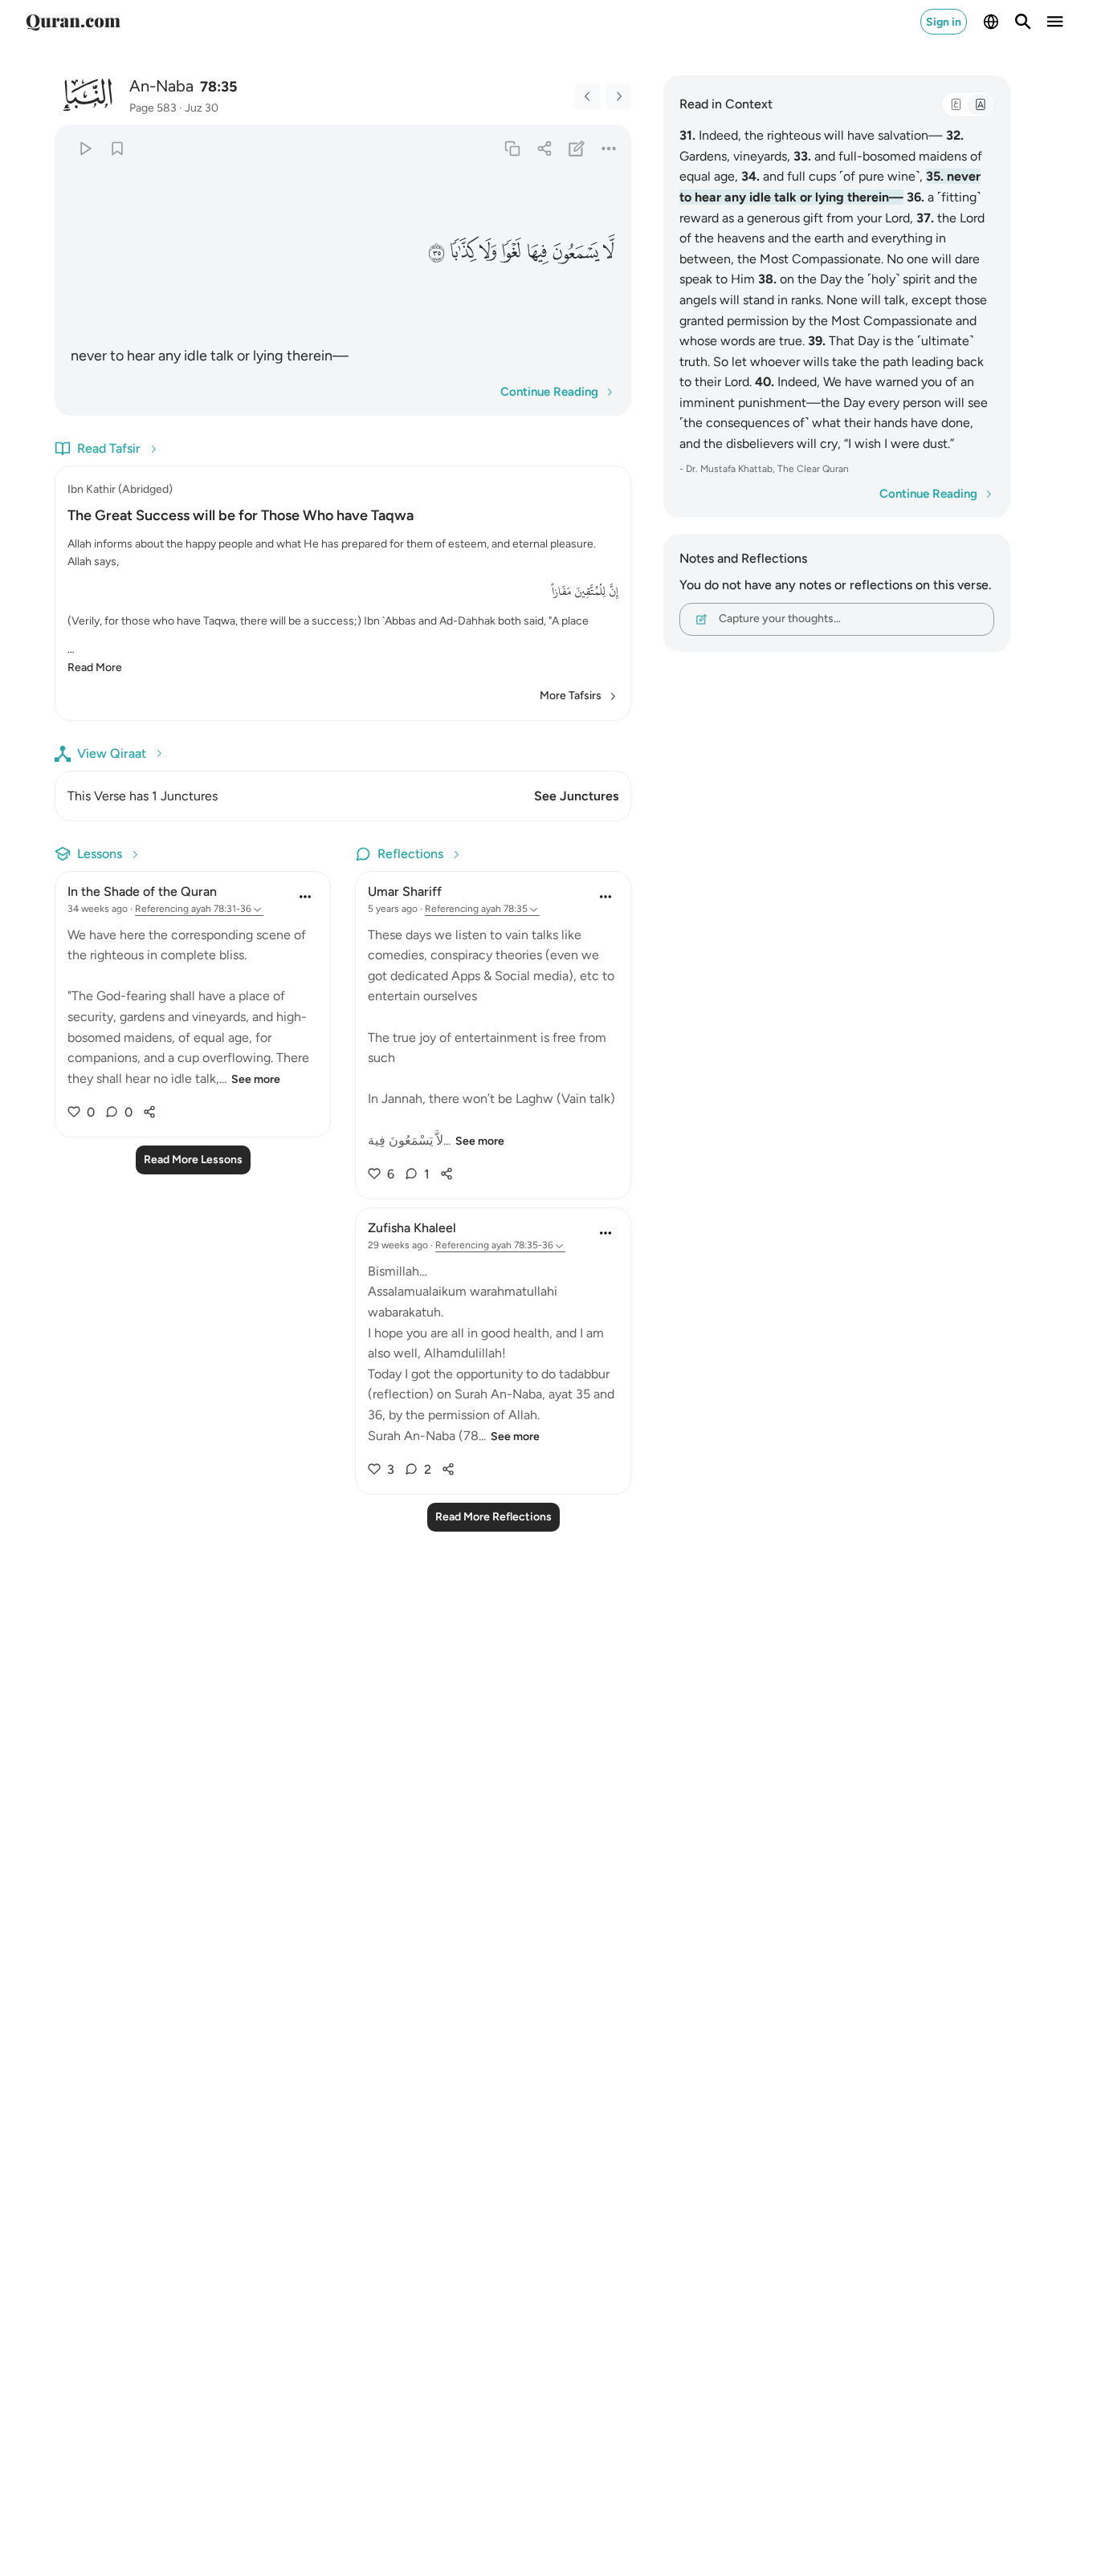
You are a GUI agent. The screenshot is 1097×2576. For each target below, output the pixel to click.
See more (256, 1079)
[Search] (1023, 22)
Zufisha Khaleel (412, 1228)
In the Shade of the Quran (142, 891)
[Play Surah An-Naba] (85, 148)
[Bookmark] (117, 148)
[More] (609, 148)
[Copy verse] (512, 148)
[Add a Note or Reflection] (577, 148)
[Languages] (991, 22)
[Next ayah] (618, 96)
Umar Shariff (405, 891)
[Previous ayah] (588, 96)
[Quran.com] (73, 22)
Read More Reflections (493, 1517)
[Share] (544, 148)
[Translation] (980, 104)
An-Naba (161, 86)
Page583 (153, 108)
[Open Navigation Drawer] (1055, 22)
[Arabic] (956, 104)
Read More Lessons (193, 1160)
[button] (610, 251)
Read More (95, 667)
